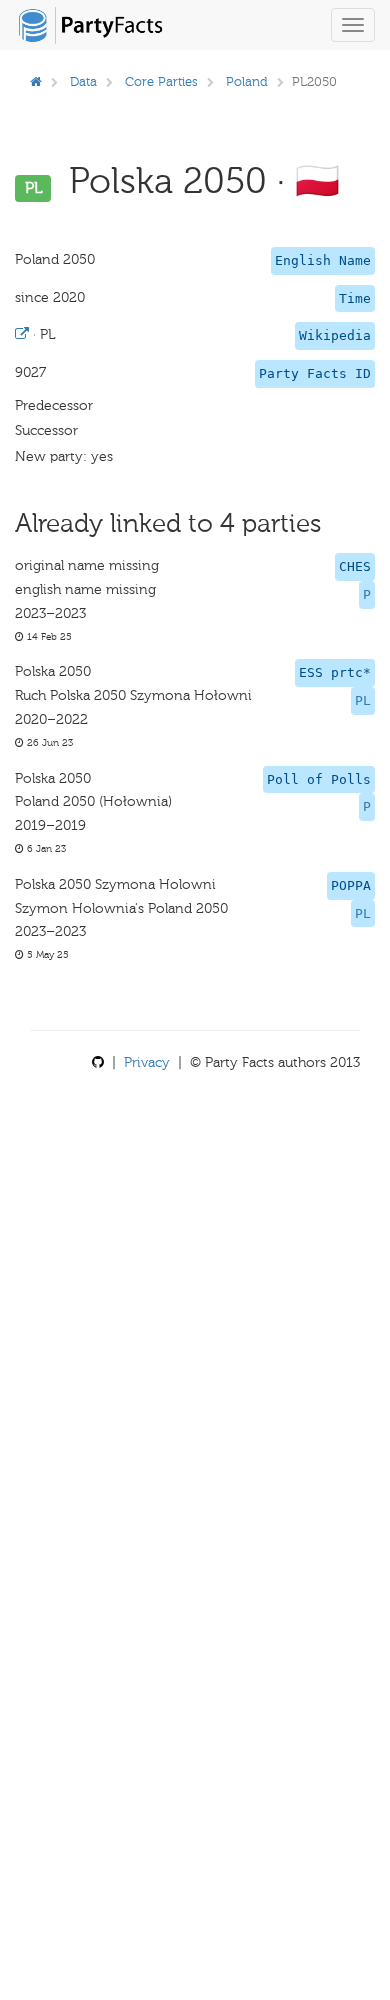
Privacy (147, 1062)
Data (83, 81)
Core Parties (161, 81)
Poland (247, 81)
